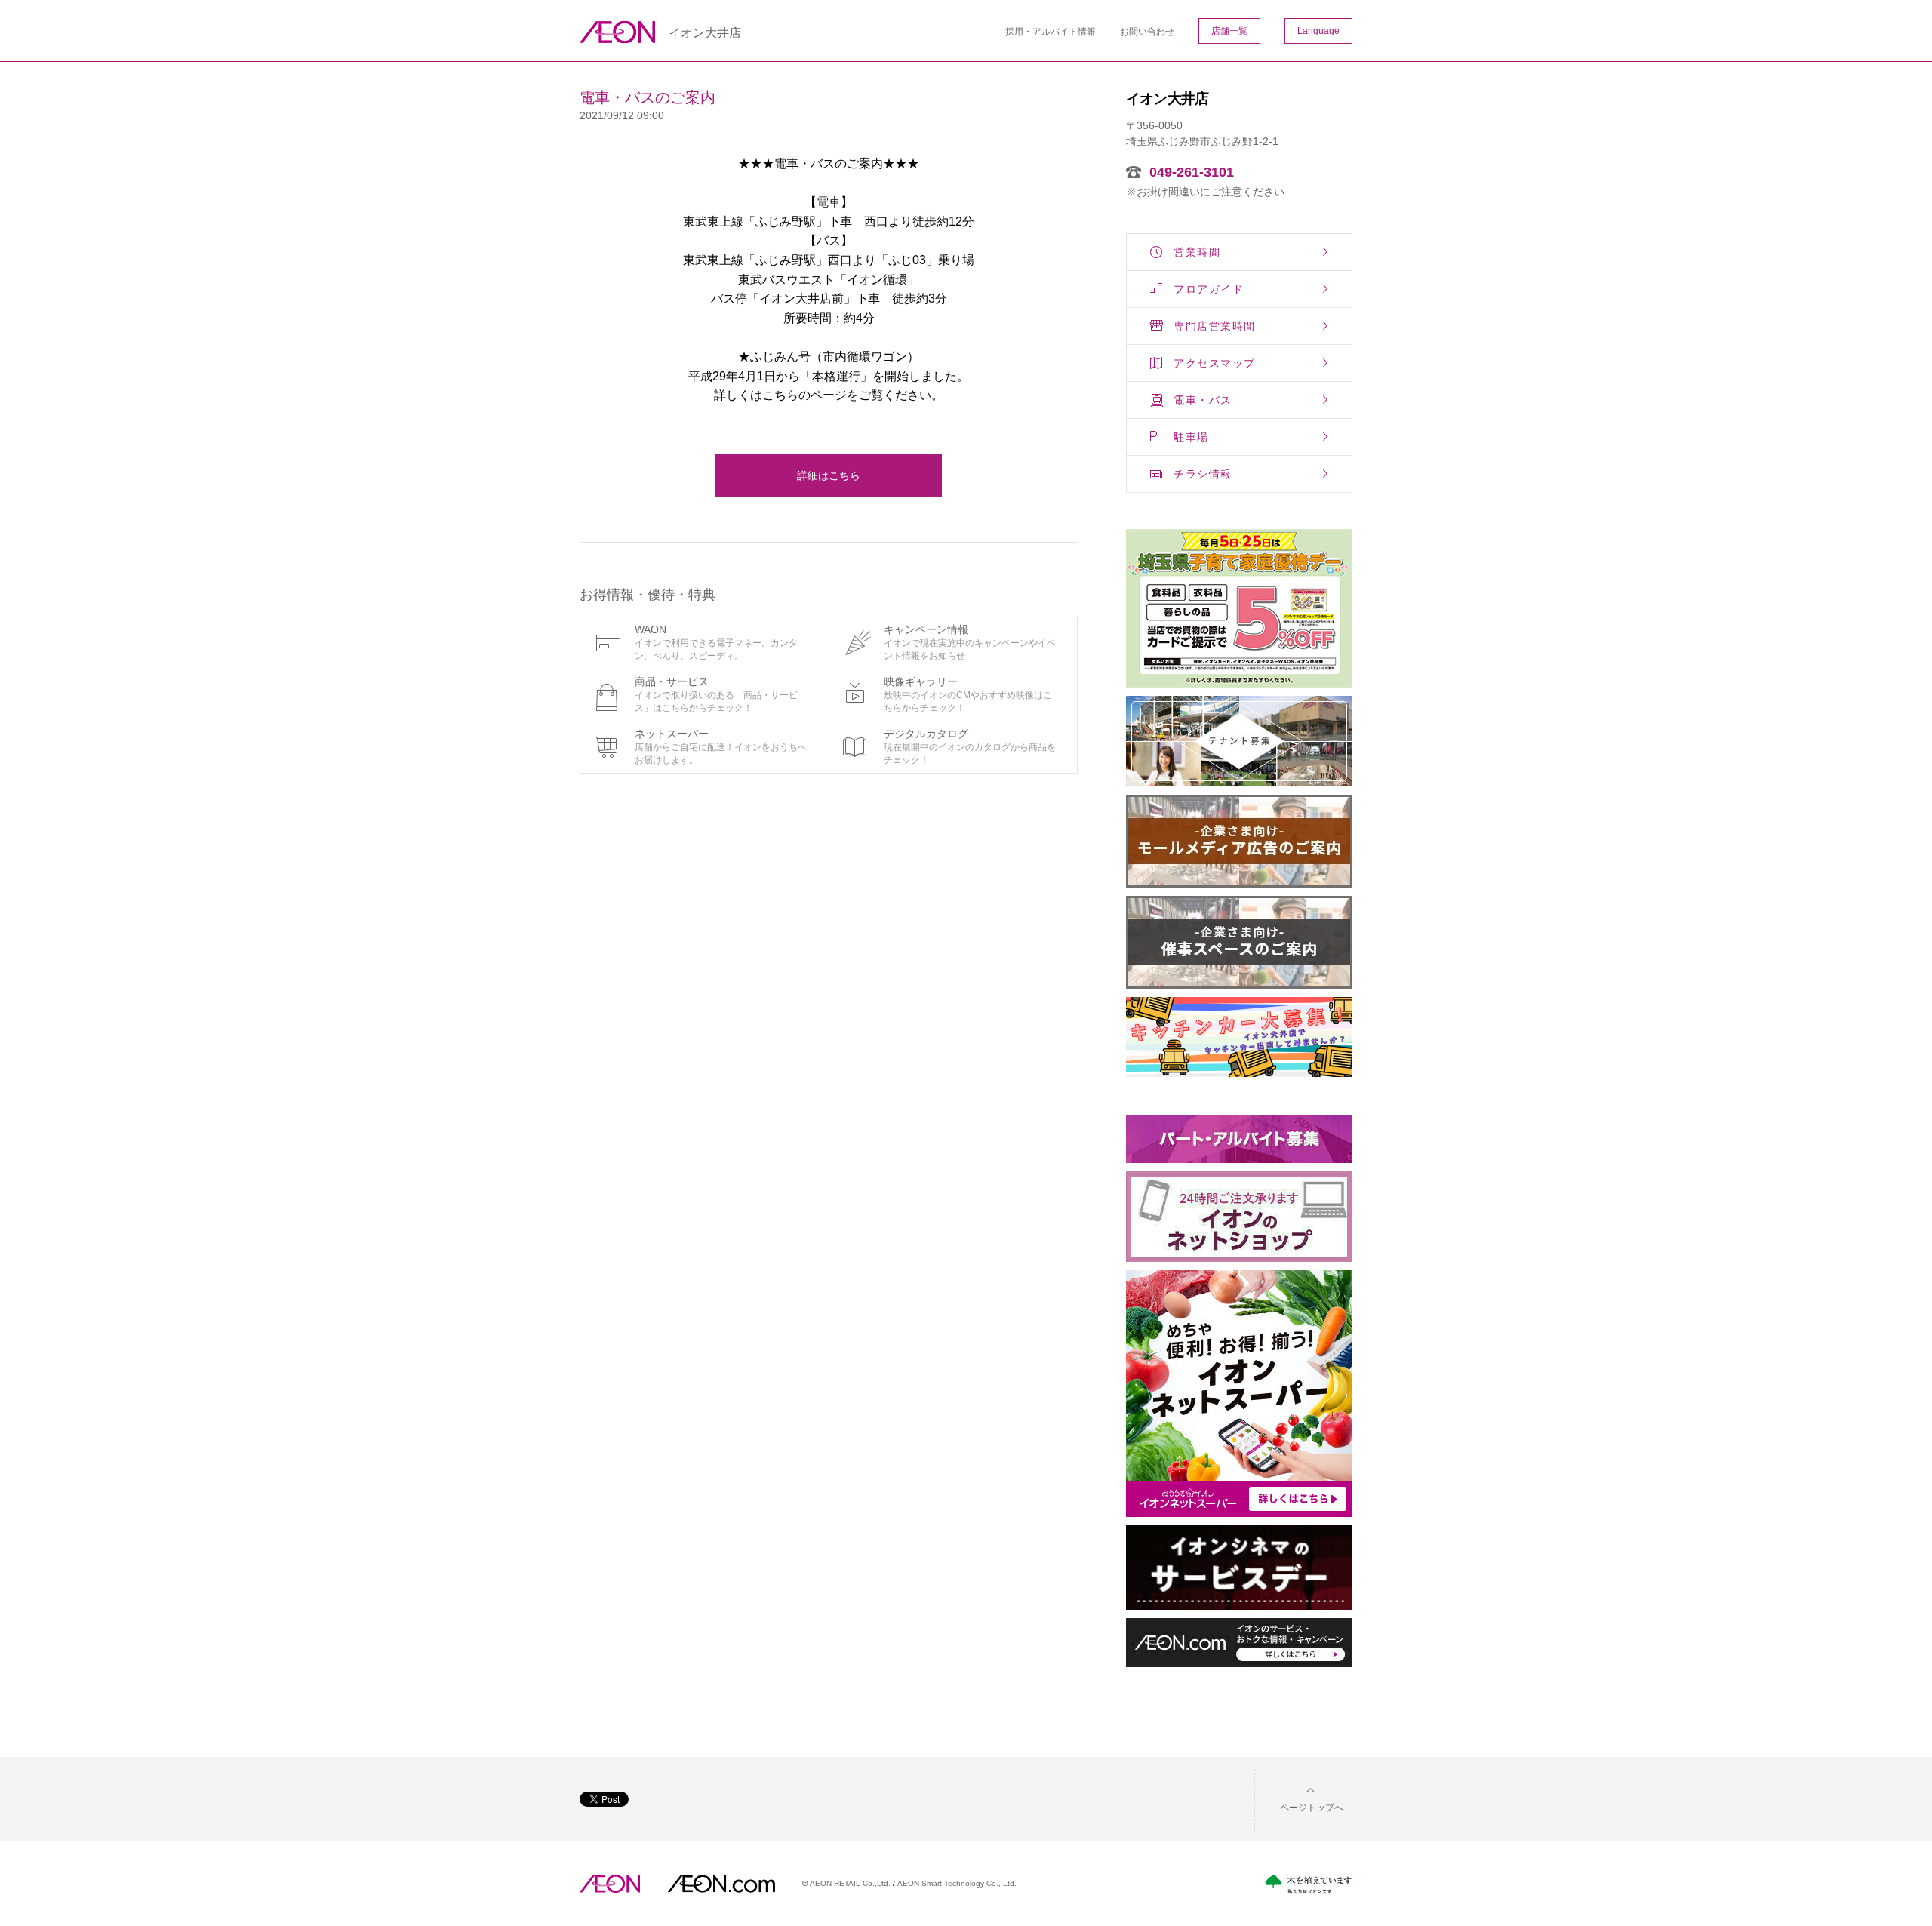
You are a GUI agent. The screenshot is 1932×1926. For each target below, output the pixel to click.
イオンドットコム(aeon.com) (721, 1884)
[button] (1300, 1798)
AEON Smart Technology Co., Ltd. (957, 1883)
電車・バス (1203, 400)
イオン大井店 (705, 33)
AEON (610, 1884)
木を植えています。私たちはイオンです (1308, 1884)
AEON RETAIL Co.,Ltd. (850, 1883)
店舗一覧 (1229, 31)
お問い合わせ (1147, 32)
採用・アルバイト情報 (1051, 32)
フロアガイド (1209, 289)
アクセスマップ (1215, 363)
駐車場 (1191, 437)
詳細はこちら (829, 475)
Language (1318, 31)
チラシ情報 (1203, 474)
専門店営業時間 (1215, 326)
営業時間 (1197, 252)
